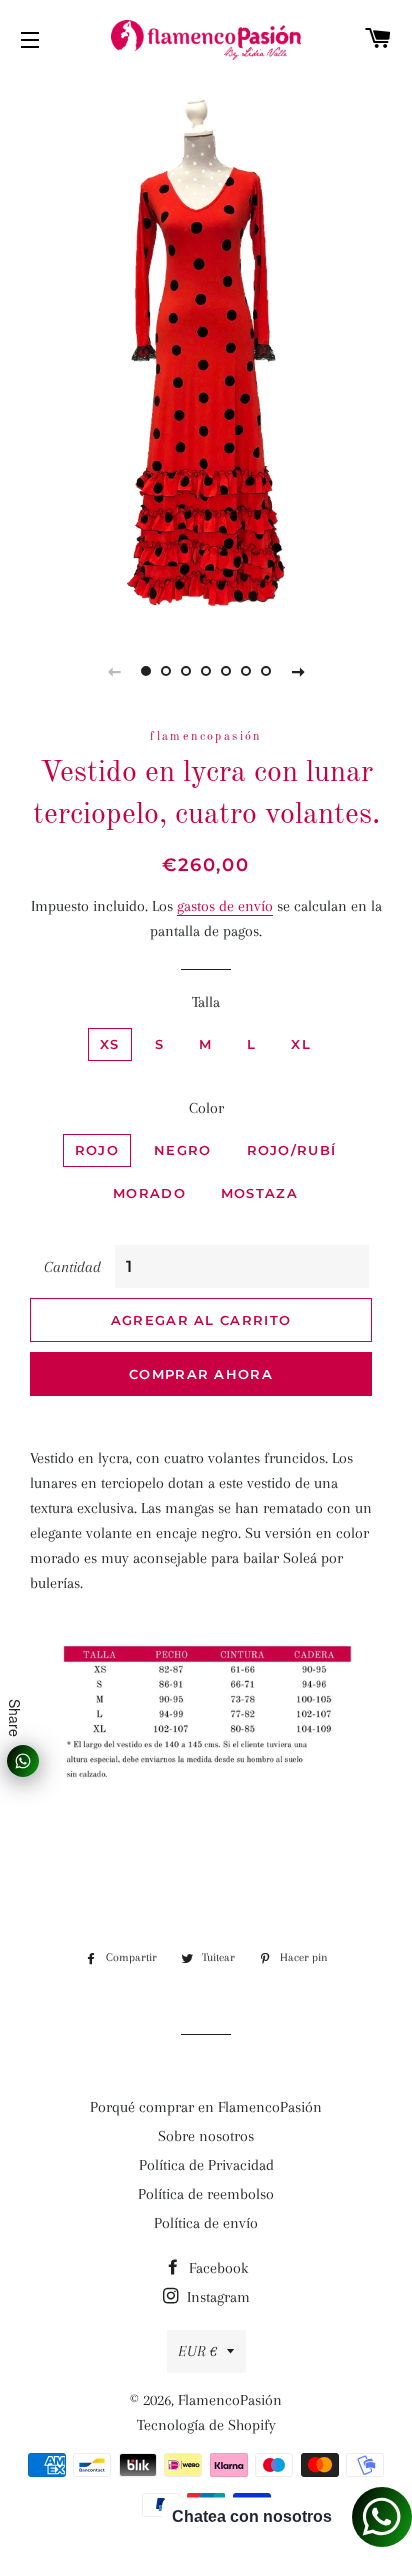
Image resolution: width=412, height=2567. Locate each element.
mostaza (259, 1193)
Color (206, 1108)
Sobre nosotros (206, 2136)
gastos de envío (225, 906)
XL (301, 1044)
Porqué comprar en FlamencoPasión (206, 2107)
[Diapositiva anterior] (114, 671)
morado (149, 1193)
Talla (206, 1002)
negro (183, 1150)
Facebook (216, 2268)
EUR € (197, 2351)
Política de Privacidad (206, 2165)
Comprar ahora (201, 1374)
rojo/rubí (292, 1150)
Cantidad (72, 1267)
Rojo (97, 1150)
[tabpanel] (206, 349)
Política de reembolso (206, 2194)
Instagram (216, 2297)
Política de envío (206, 2223)
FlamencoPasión (230, 2400)
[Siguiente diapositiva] (298, 671)
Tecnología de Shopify (206, 2425)
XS (110, 1044)
